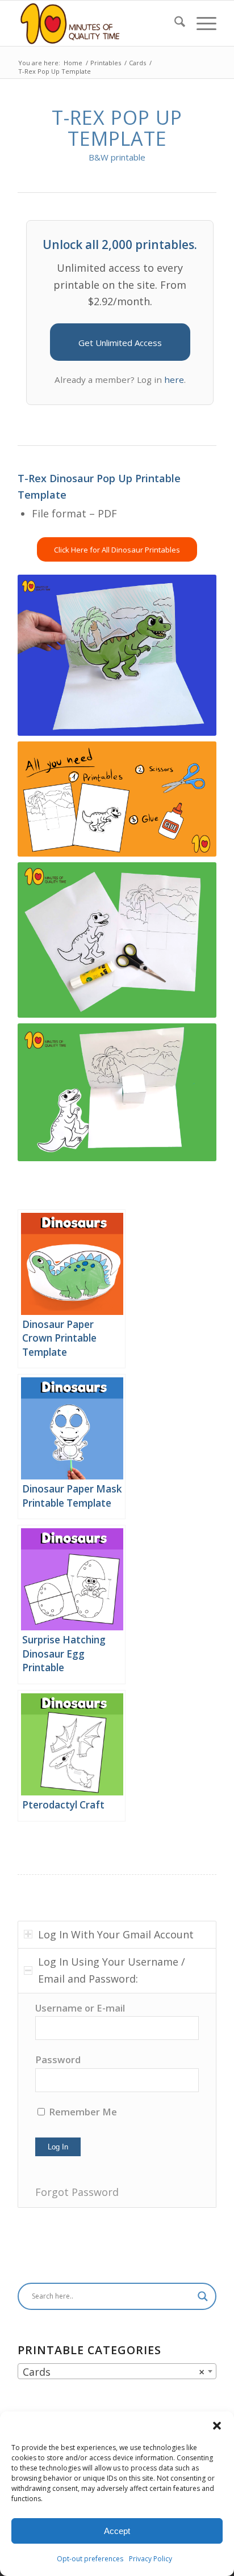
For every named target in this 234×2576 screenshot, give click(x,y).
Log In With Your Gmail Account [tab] (116, 1934)
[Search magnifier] (203, 2296)
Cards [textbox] (114, 2372)
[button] (217, 2426)
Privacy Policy (151, 2559)
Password (58, 2059)
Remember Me (82, 2112)
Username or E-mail (80, 2008)
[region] (117, 2100)
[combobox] (117, 2371)
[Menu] (201, 23)
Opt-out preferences (90, 2559)
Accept (117, 2531)
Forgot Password (77, 2192)
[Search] (174, 23)
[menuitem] (174, 23)
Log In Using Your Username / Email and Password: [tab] (112, 1970)
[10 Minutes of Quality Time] (97, 23)
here (174, 380)
